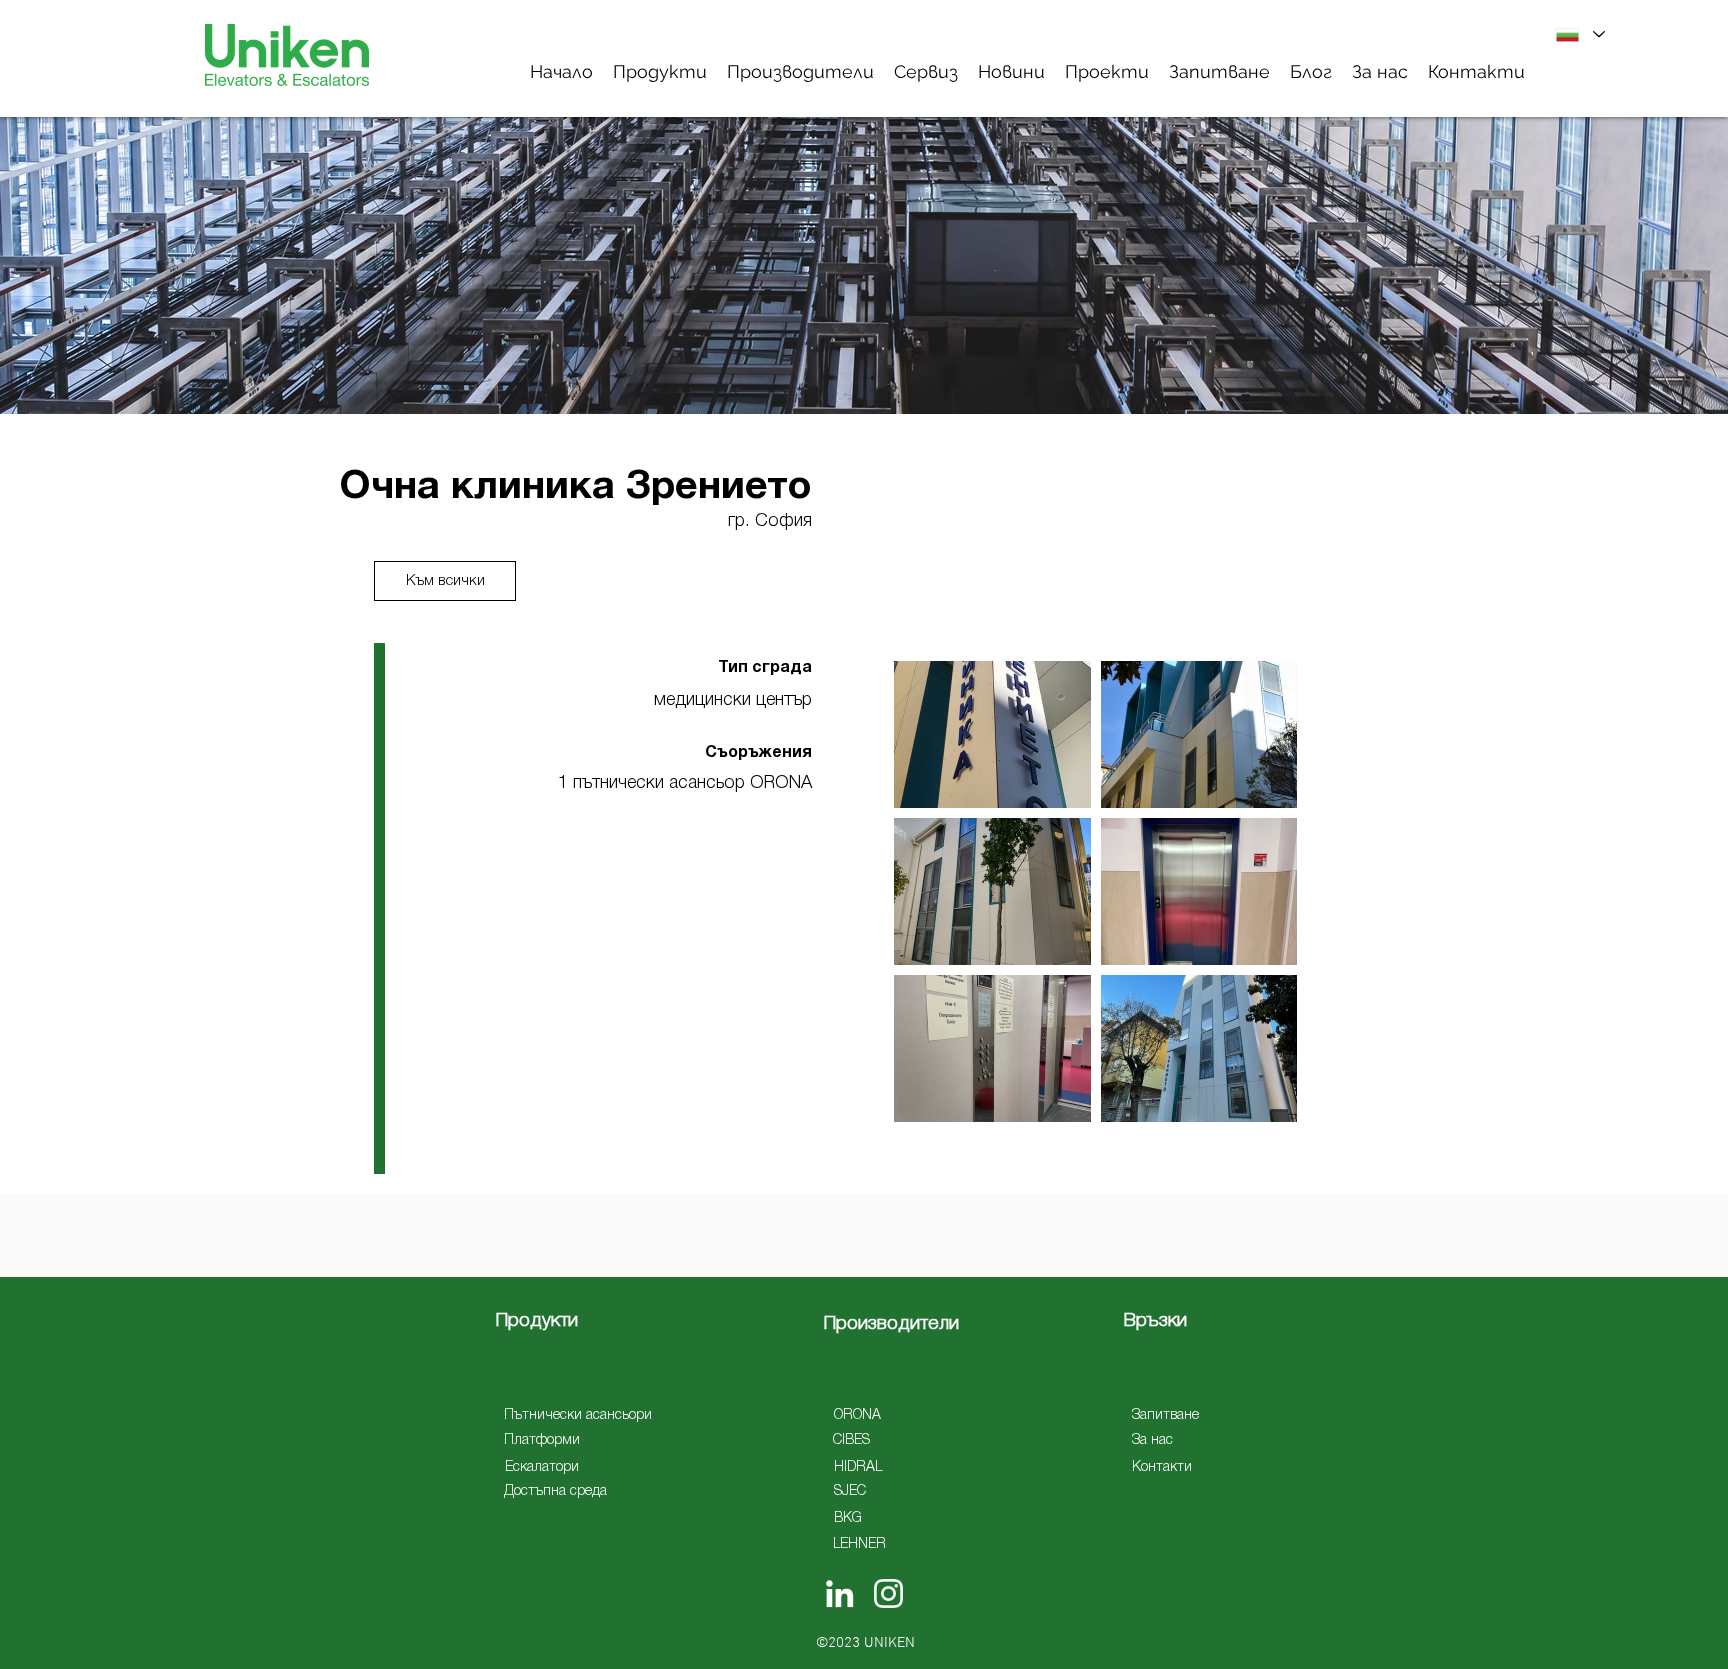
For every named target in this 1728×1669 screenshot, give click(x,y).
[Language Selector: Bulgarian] (1580, 34)
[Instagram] (888, 1593)
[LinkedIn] (839, 1593)
